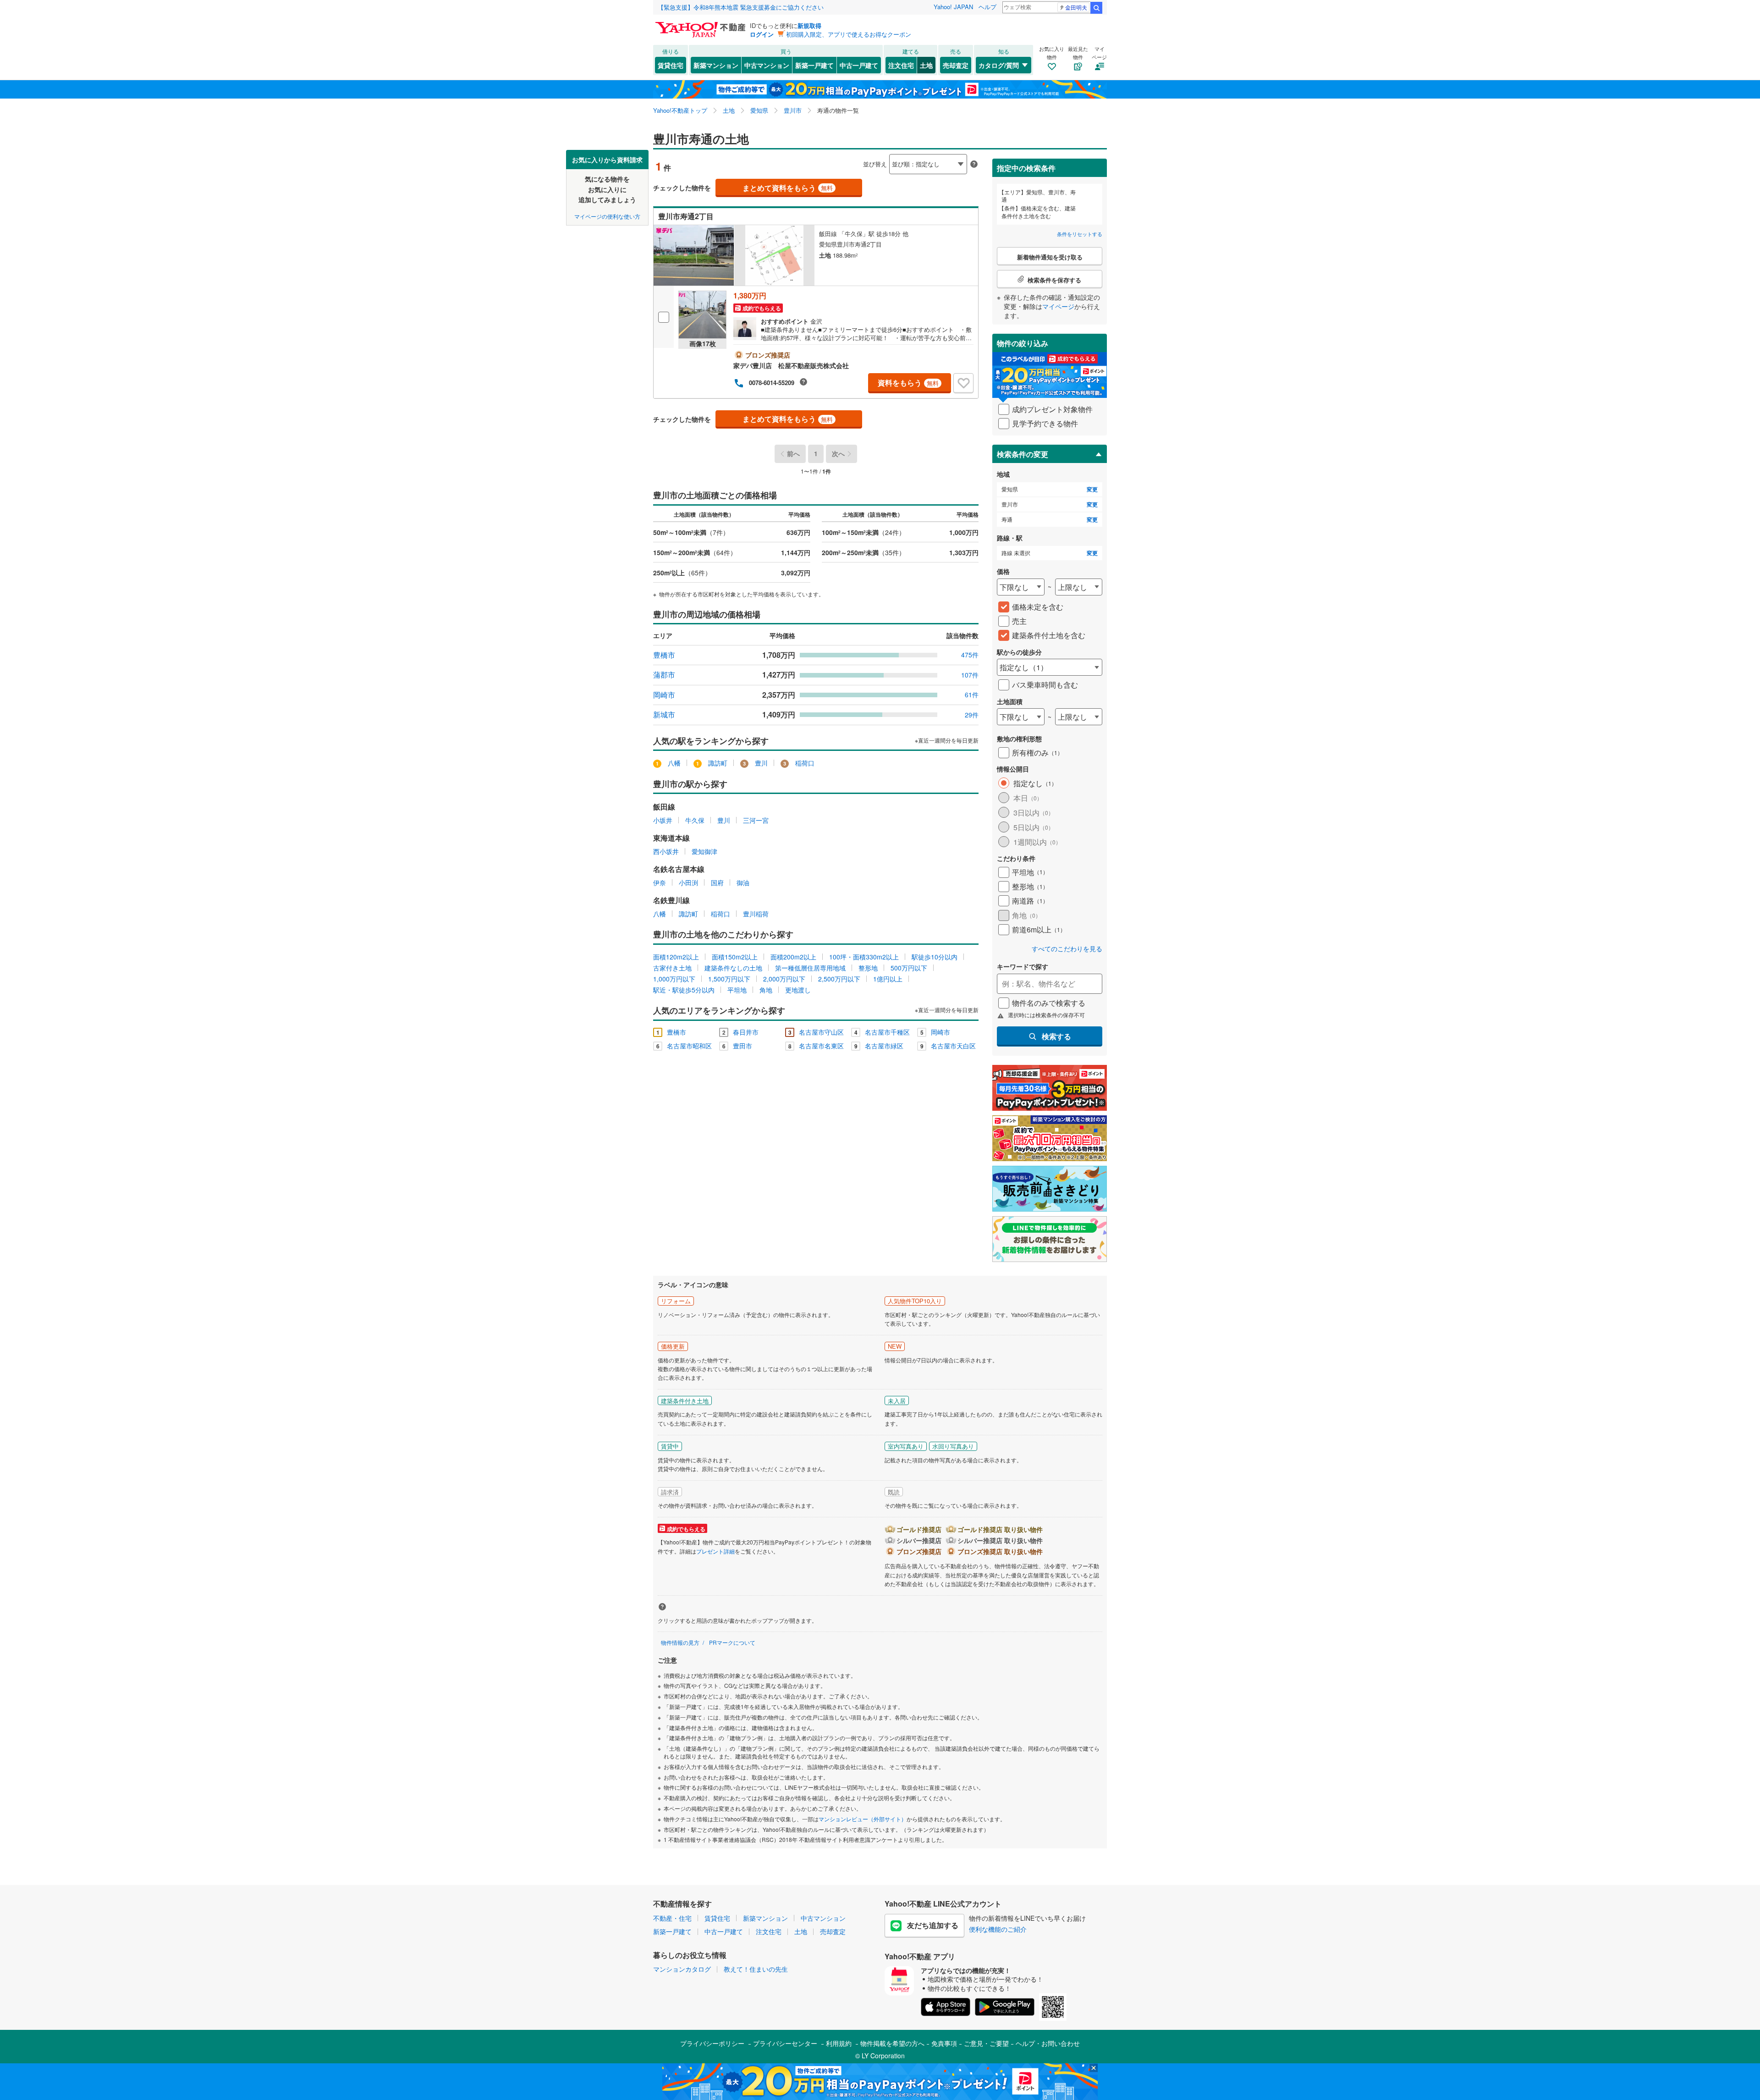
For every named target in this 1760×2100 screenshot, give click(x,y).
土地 (926, 65)
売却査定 (956, 65)
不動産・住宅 (672, 1918)
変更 (1092, 489)
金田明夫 (1076, 7)
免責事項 (944, 2043)
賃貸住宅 (671, 65)
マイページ (1058, 306)
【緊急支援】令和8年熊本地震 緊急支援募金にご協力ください (741, 7)
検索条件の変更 (1023, 454)
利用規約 (839, 2043)
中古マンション (767, 65)
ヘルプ (987, 7)
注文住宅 (901, 65)
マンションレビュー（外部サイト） (863, 1819)
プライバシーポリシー (712, 2043)
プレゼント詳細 (715, 1551)
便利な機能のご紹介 (998, 1929)
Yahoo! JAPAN (953, 7)
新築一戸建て (814, 65)
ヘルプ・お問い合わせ (1048, 2043)
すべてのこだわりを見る (1067, 949)
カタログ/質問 (999, 65)
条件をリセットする (1080, 234)
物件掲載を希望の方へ (892, 2043)
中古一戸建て (859, 65)
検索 (1096, 8)
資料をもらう (908, 383)
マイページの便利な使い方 (607, 216)
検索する (1056, 1036)
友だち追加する (933, 1925)
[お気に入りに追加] (963, 383)
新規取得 (809, 25)
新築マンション (716, 65)
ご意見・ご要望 (986, 2043)
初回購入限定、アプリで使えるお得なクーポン (849, 34)
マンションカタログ (682, 1969)
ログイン (762, 34)
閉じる (836, 157)
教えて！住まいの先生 (756, 1969)
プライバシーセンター (785, 2043)
